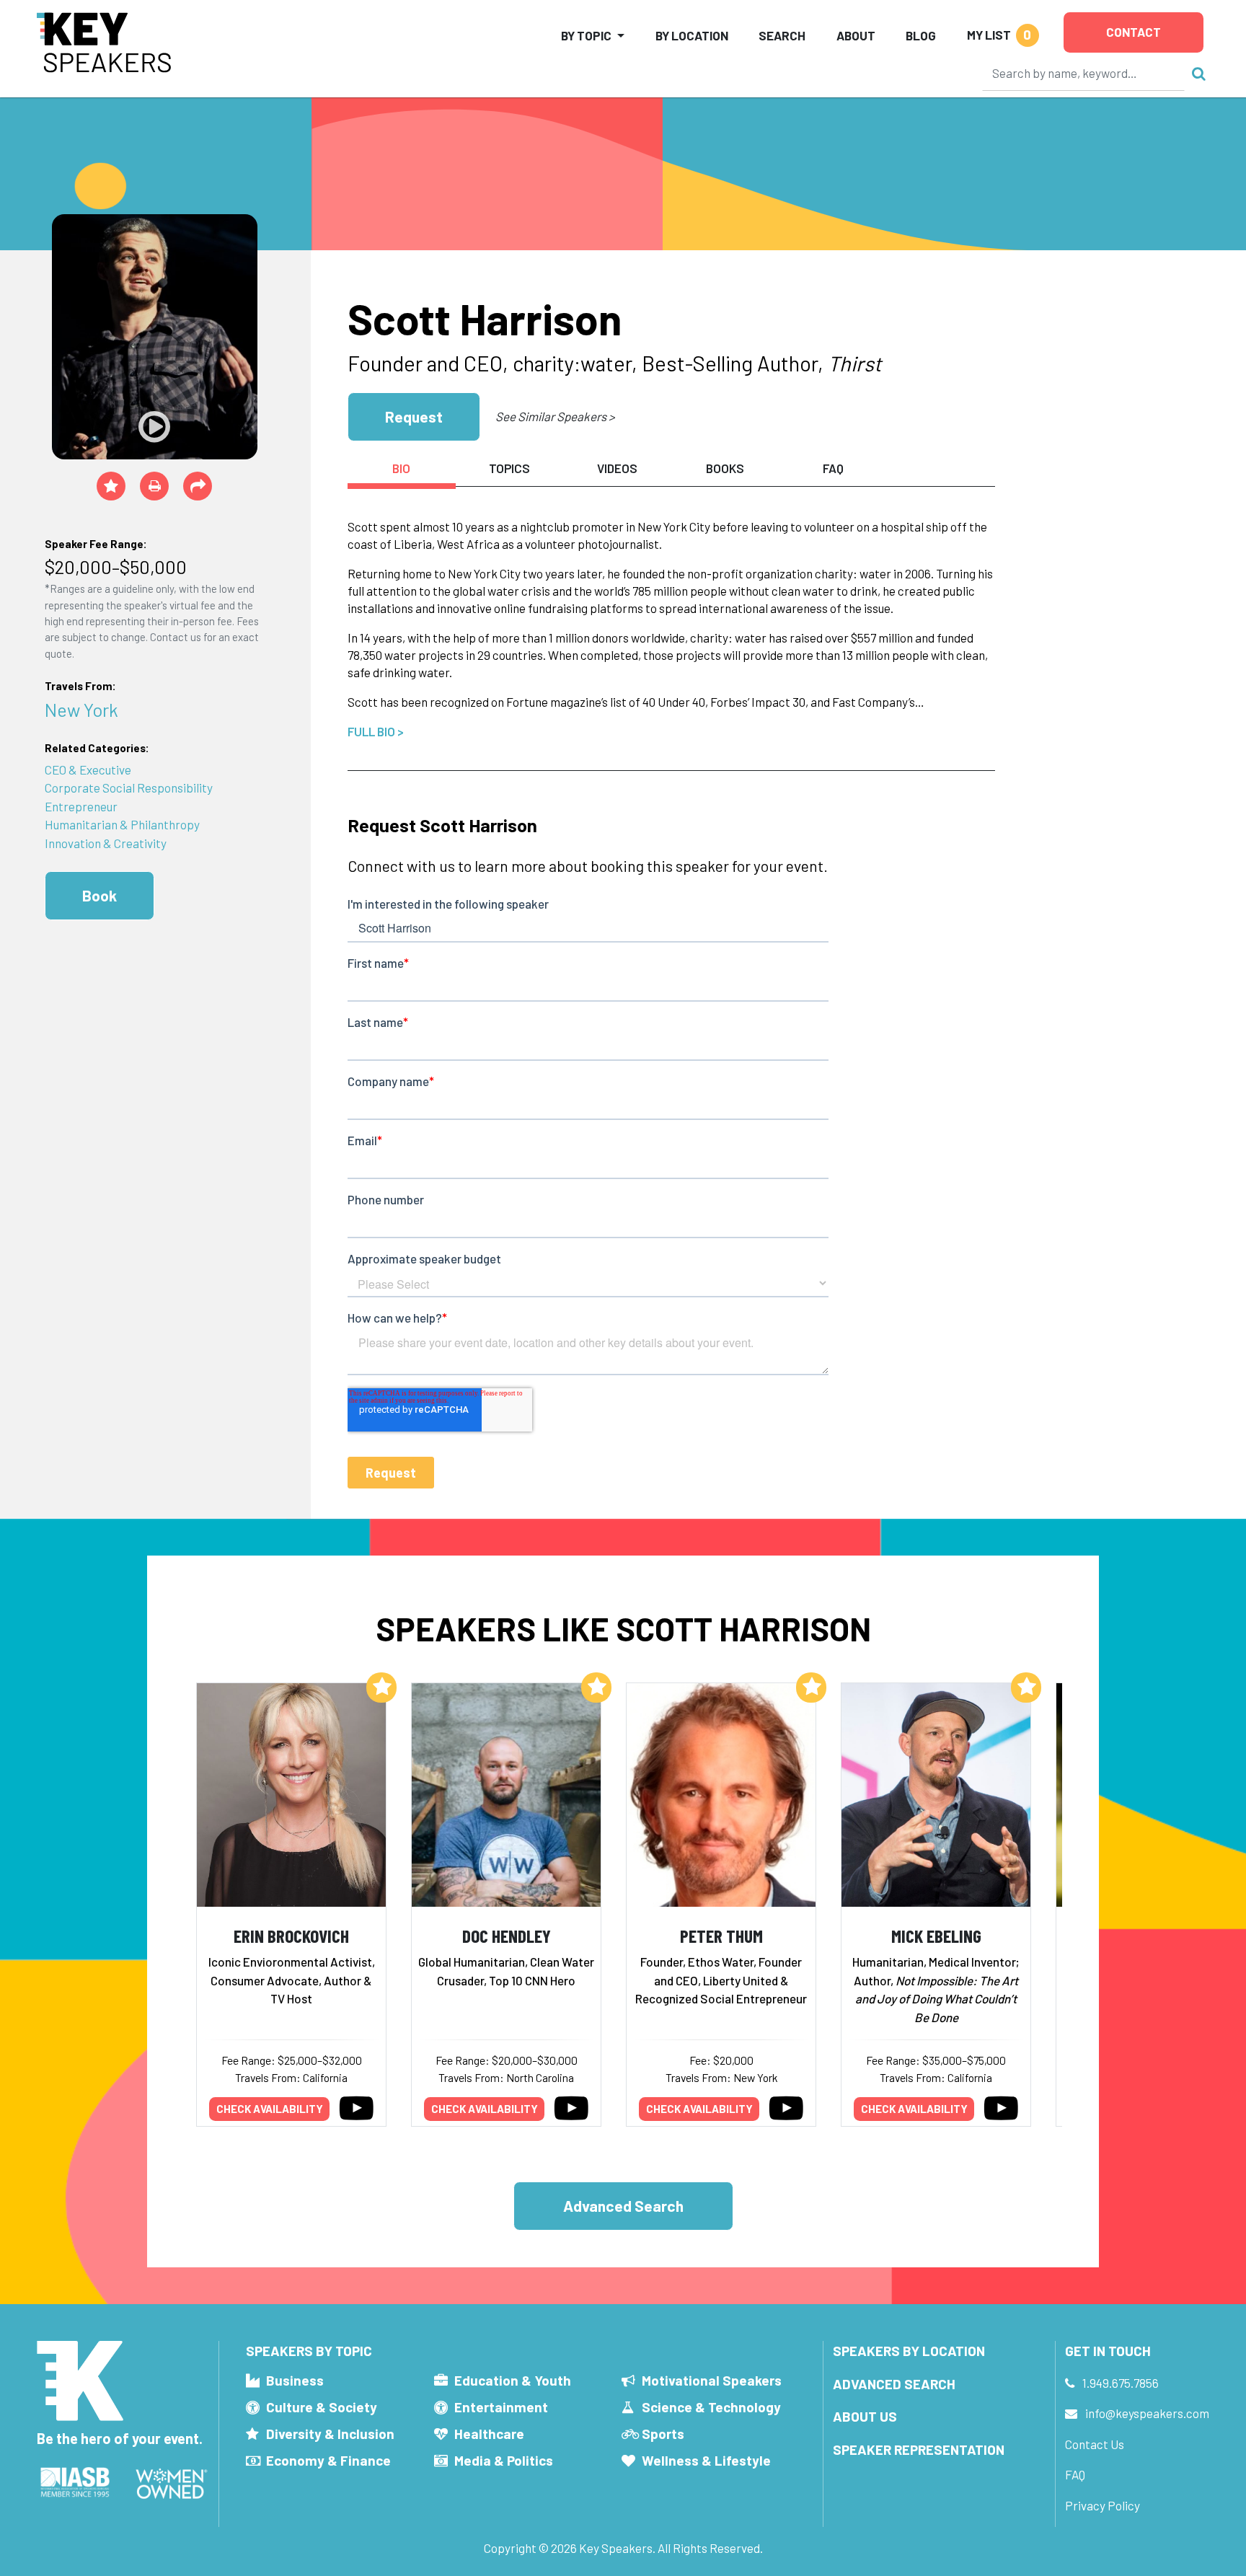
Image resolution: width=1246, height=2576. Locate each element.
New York (81, 709)
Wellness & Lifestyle (706, 2460)
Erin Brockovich (291, 1935)
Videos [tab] (617, 468)
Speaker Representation (919, 2449)
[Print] (154, 486)
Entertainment (501, 2407)
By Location (692, 35)
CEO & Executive (88, 769)
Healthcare (489, 2434)
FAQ (1075, 2474)
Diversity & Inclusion (330, 2434)
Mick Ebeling (936, 1935)
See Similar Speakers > (555, 416)
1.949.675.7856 (1121, 2383)
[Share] (198, 486)
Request (414, 416)
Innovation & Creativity (106, 843)
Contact (1134, 32)
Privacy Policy (1103, 2505)
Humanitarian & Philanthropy (122, 824)
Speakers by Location (909, 2351)
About (856, 35)
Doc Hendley (507, 1935)
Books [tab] (725, 468)
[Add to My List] (381, 1688)
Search (782, 35)
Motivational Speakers (712, 2380)
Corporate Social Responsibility (129, 788)
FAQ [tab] (833, 468)
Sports (663, 2434)
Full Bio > (376, 731)
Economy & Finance (328, 2460)
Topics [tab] (509, 468)
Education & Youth (513, 2380)
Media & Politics (504, 2460)
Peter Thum (721, 1935)
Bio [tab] (401, 468)
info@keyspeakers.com (1147, 2413)
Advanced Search (623, 2206)
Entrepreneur (81, 806)
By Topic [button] (586, 35)
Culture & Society (322, 2407)
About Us (865, 2416)
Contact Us (1095, 2444)
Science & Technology (711, 2407)
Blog (921, 35)
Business (295, 2380)
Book (100, 895)
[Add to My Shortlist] (111, 486)
